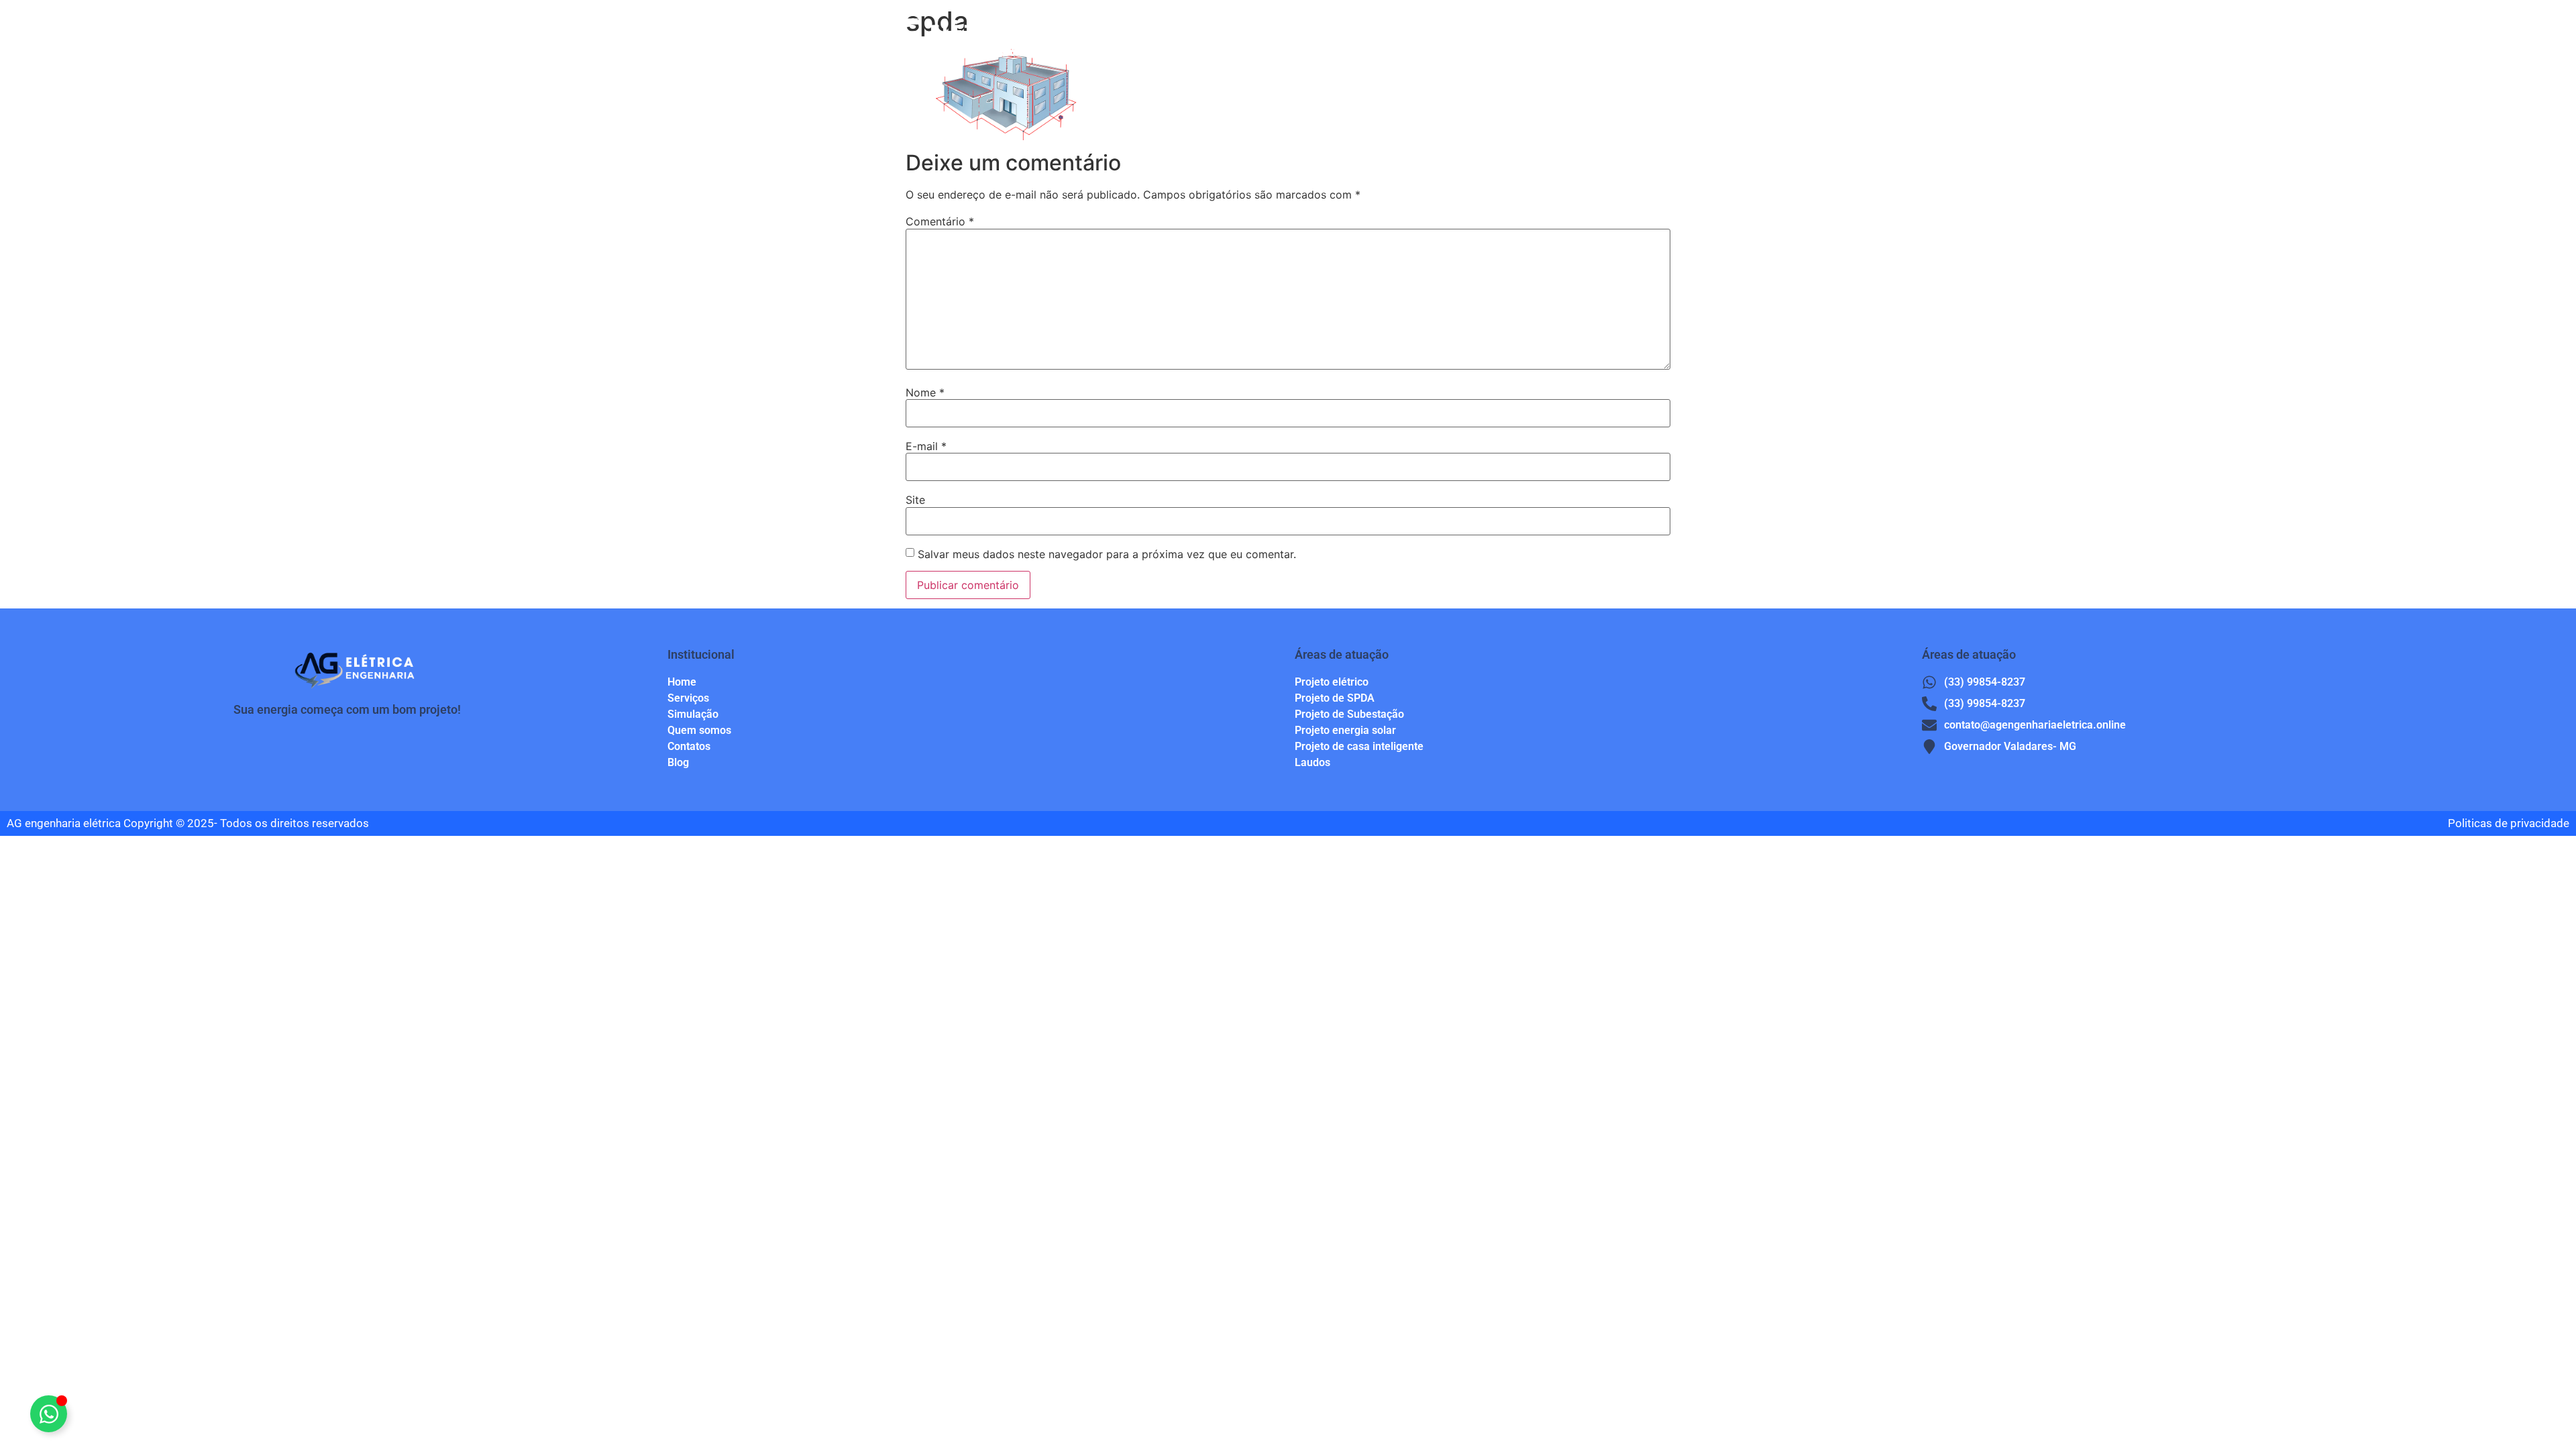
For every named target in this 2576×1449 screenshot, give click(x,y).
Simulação (1730, 42)
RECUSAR (2426, 1426)
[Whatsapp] (1390, 42)
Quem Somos (1810, 42)
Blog (1933, 42)
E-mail (926, 446)
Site (915, 500)
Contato (1882, 42)
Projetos (1556, 42)
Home (1500, 42)
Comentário (940, 221)
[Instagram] (1364, 42)
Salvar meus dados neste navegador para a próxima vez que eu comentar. (1107, 554)
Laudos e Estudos (1641, 42)
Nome (925, 392)
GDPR (339, 1426)
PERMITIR (2517, 1426)
